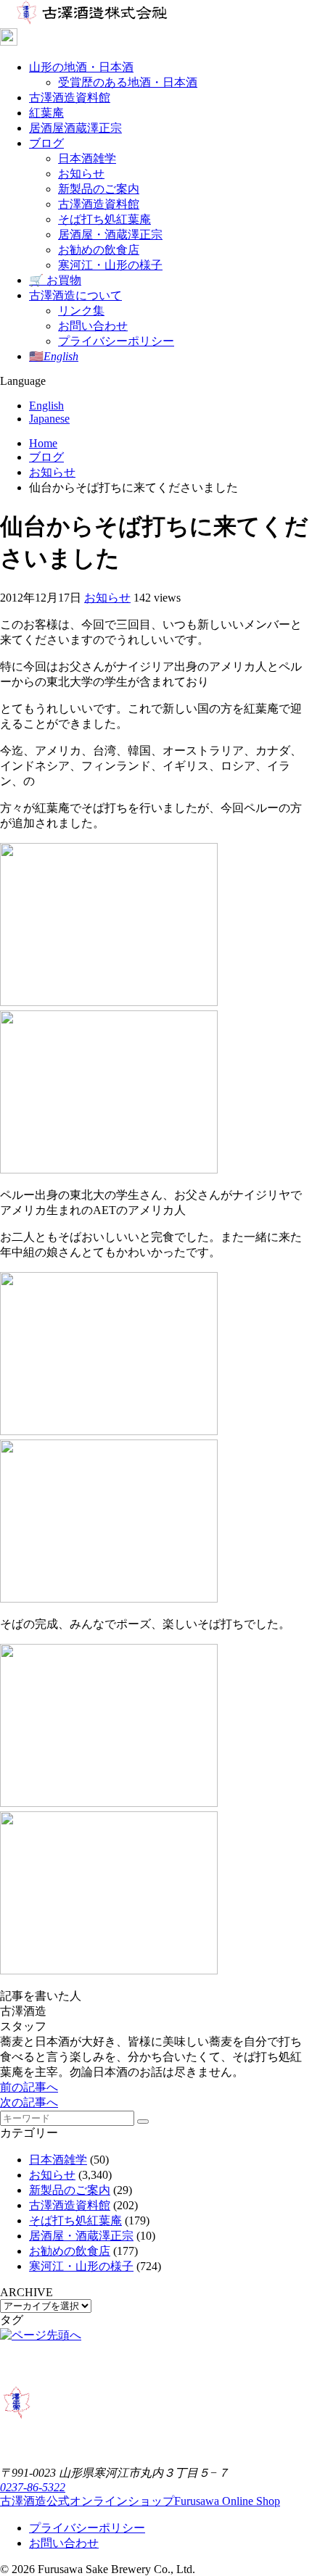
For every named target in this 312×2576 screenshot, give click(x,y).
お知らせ (81, 174)
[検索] (143, 2122)
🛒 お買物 (55, 280)
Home (43, 443)
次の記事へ (29, 2102)
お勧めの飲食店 (99, 250)
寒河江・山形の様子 (110, 265)
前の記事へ (29, 2087)
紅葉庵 (46, 113)
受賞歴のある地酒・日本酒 (128, 82)
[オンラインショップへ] (156, 38)
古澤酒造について (75, 295)
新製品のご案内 (99, 189)
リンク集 (81, 311)
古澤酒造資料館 (70, 97)
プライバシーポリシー (116, 341)
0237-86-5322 (33, 2487)
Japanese (49, 419)
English (46, 406)
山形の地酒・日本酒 (81, 67)
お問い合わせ (93, 326)
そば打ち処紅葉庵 (104, 219)
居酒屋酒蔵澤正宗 (75, 128)
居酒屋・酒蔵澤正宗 (110, 234)
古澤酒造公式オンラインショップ (140, 2501)
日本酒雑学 (87, 158)
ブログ (46, 143)
